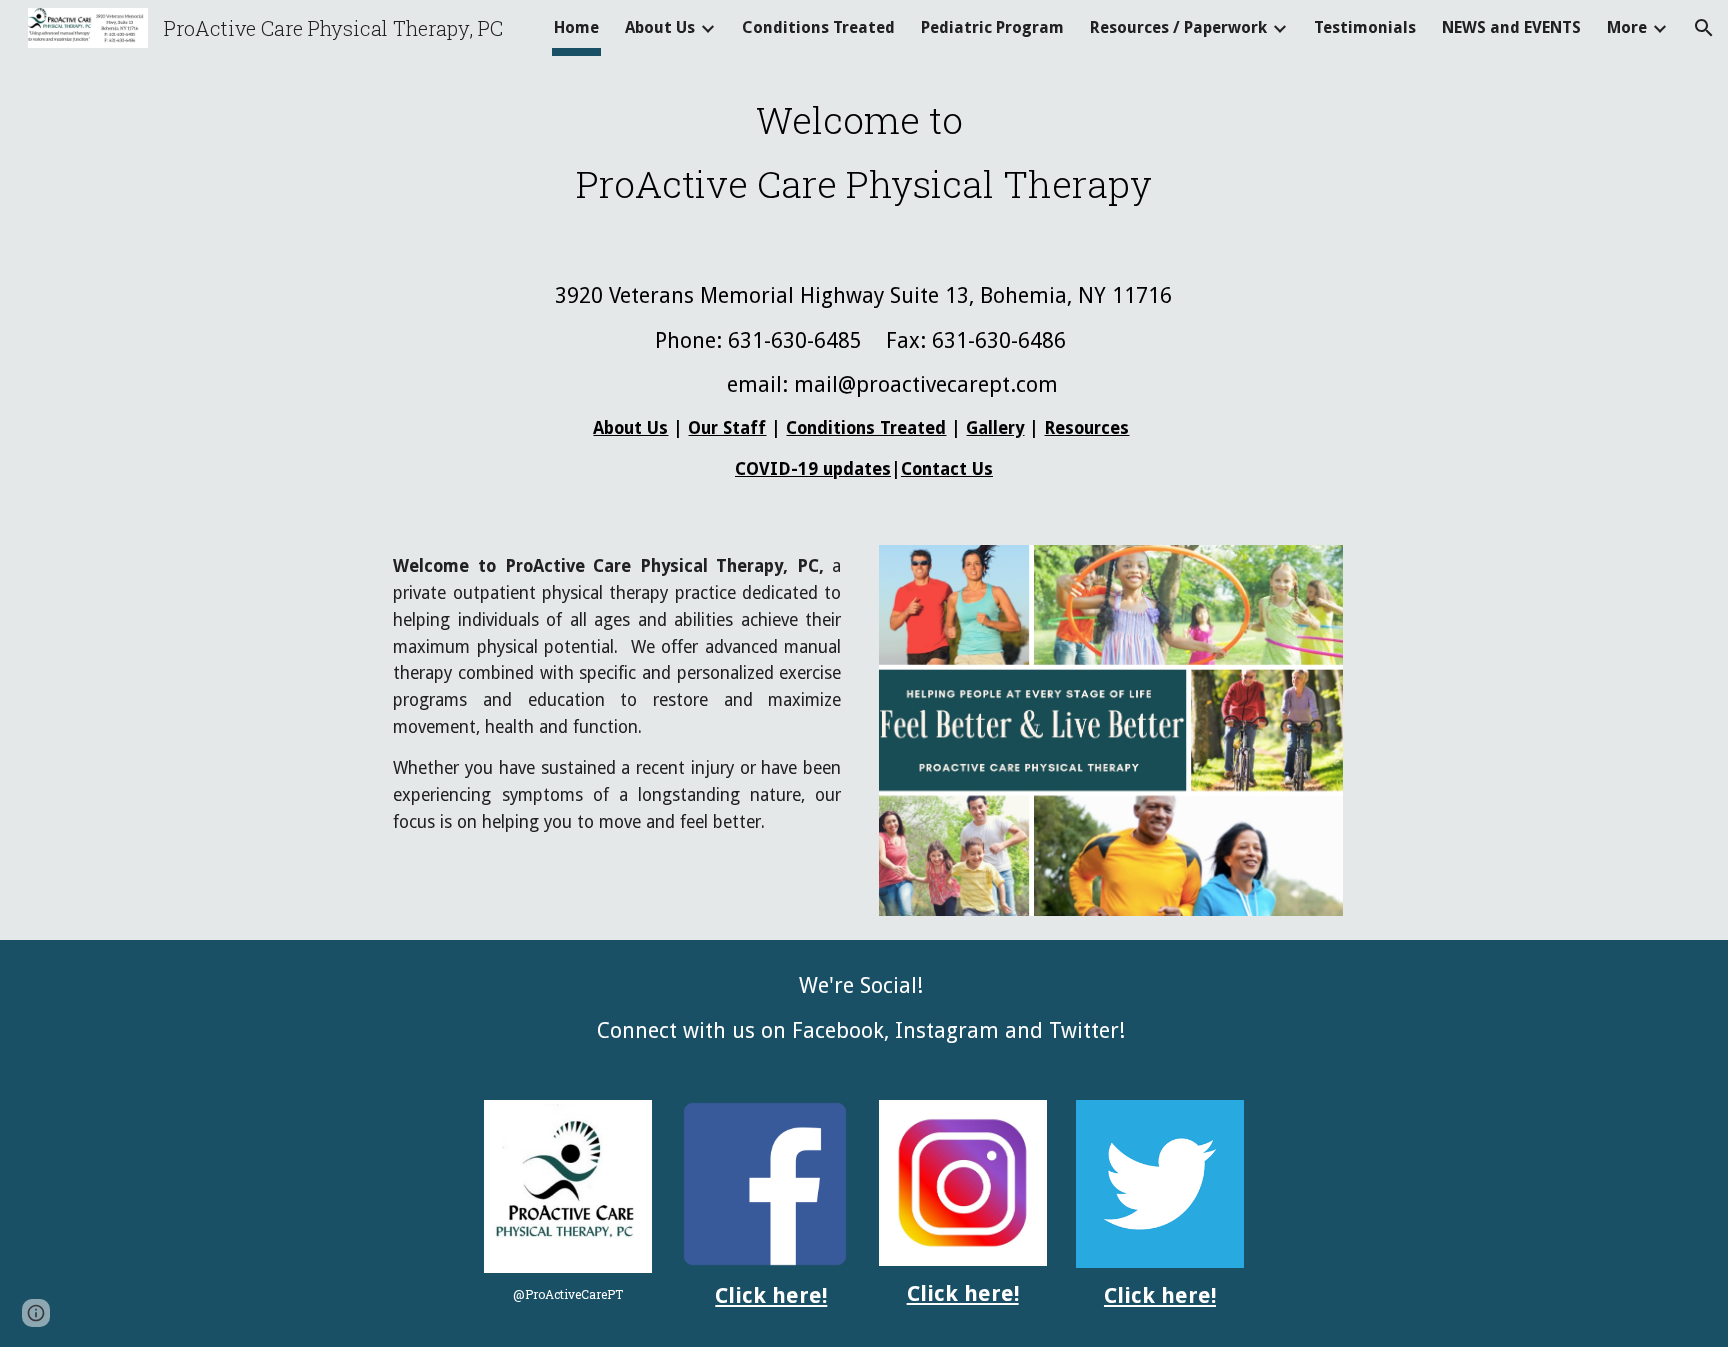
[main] (864, 152)
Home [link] (576, 27)
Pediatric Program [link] (992, 27)
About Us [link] (660, 27)
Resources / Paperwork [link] (1178, 27)
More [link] (1627, 27)
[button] (1704, 28)
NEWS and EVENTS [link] (1511, 27)
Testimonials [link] (1365, 27)
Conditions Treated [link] (818, 27)
